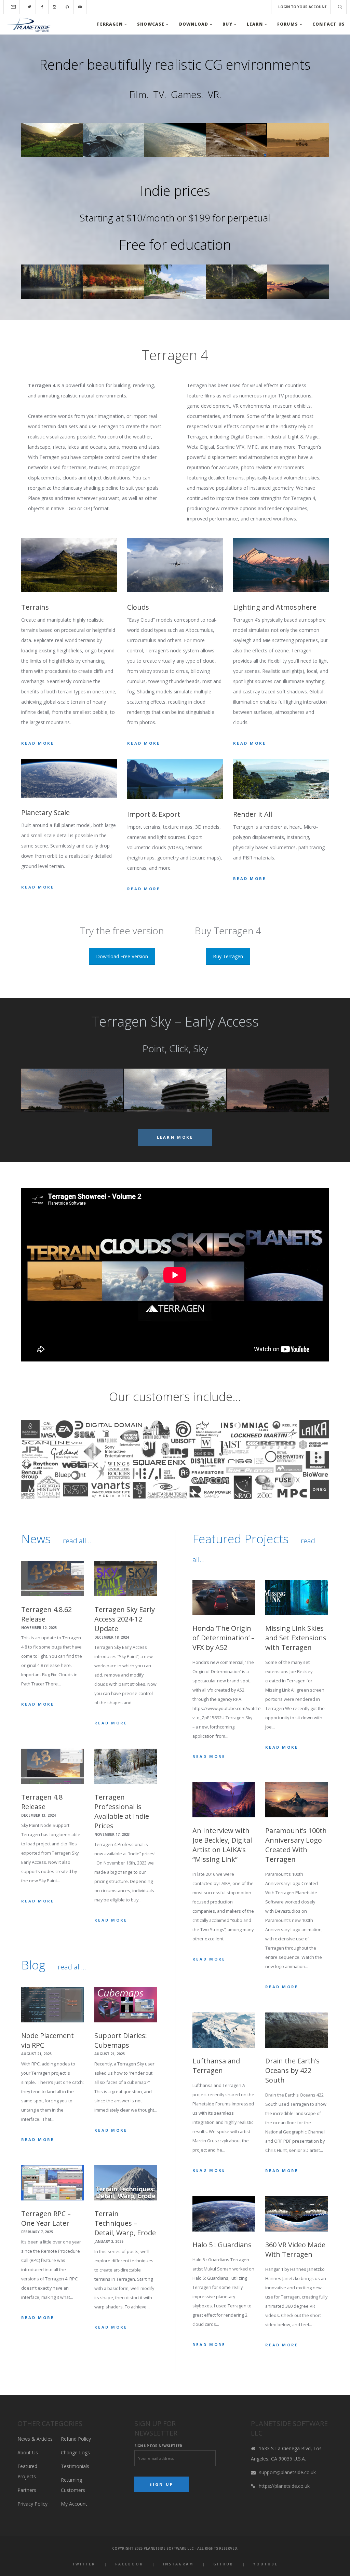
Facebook (129, 2564)
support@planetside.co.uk (287, 2472)
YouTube (266, 2564)
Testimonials (75, 2466)
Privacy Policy (32, 2504)
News (36, 1539)
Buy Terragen (228, 956)
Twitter (84, 2564)
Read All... (77, 1541)
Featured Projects (240, 1539)
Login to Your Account (302, 7)
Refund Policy (76, 2439)
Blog (33, 1965)
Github (223, 2564)
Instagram (178, 2564)
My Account (74, 2504)
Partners (27, 2490)
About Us (28, 2452)
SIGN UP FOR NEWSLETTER (158, 2446)
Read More (38, 743)
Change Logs (75, 2452)
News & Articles (35, 2439)
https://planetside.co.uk (284, 2486)
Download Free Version (122, 956)
